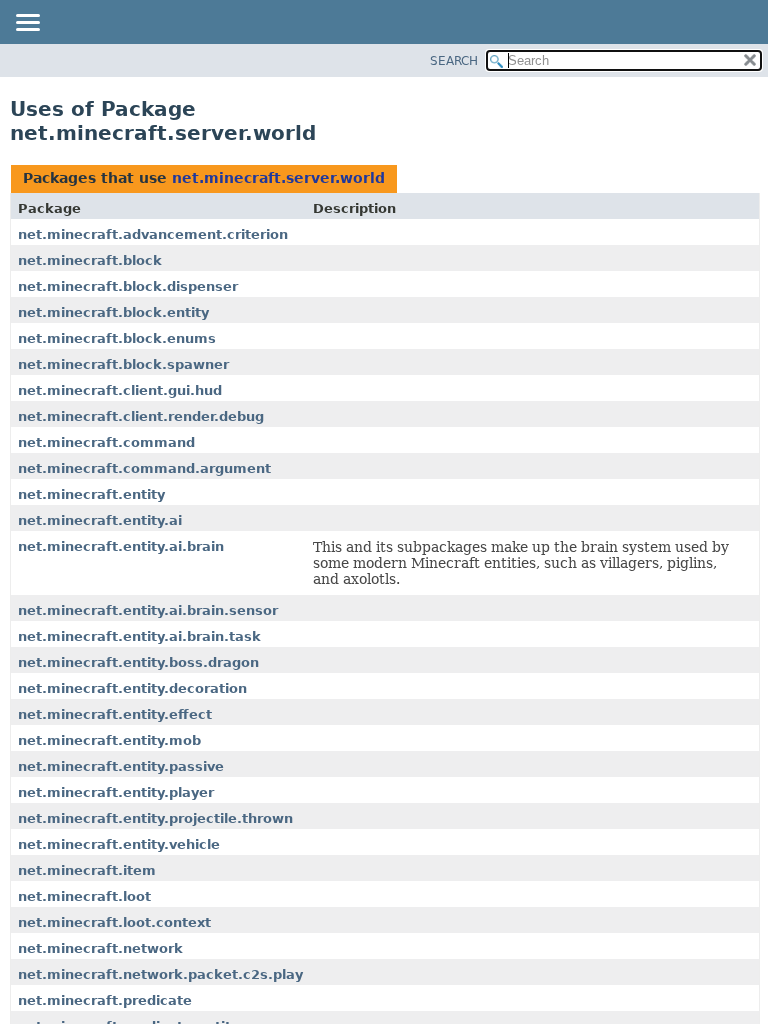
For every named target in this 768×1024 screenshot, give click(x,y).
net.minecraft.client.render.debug (141, 416)
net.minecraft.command (106, 442)
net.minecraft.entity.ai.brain (121, 546)
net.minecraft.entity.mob (109, 740)
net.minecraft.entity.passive (121, 766)
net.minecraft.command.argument (144, 468)
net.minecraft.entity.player (116, 792)
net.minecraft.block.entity (113, 312)
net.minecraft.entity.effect (115, 714)
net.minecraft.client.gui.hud (120, 390)
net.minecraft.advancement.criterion (153, 234)
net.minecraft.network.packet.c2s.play (160, 974)
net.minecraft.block (90, 260)
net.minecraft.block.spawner (123, 364)
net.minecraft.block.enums (117, 338)
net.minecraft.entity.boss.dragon (138, 662)
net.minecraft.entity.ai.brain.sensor (148, 610)
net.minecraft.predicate (105, 1000)
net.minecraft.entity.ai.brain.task (139, 636)
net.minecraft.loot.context (114, 922)
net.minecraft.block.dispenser (128, 286)
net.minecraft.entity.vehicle (119, 844)
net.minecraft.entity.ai (100, 520)
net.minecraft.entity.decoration (132, 688)
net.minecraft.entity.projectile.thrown (155, 818)
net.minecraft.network (100, 948)
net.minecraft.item (87, 870)
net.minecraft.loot (84, 896)
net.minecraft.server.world (278, 178)
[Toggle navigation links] (27, 24)
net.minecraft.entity (91, 494)
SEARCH (454, 61)
